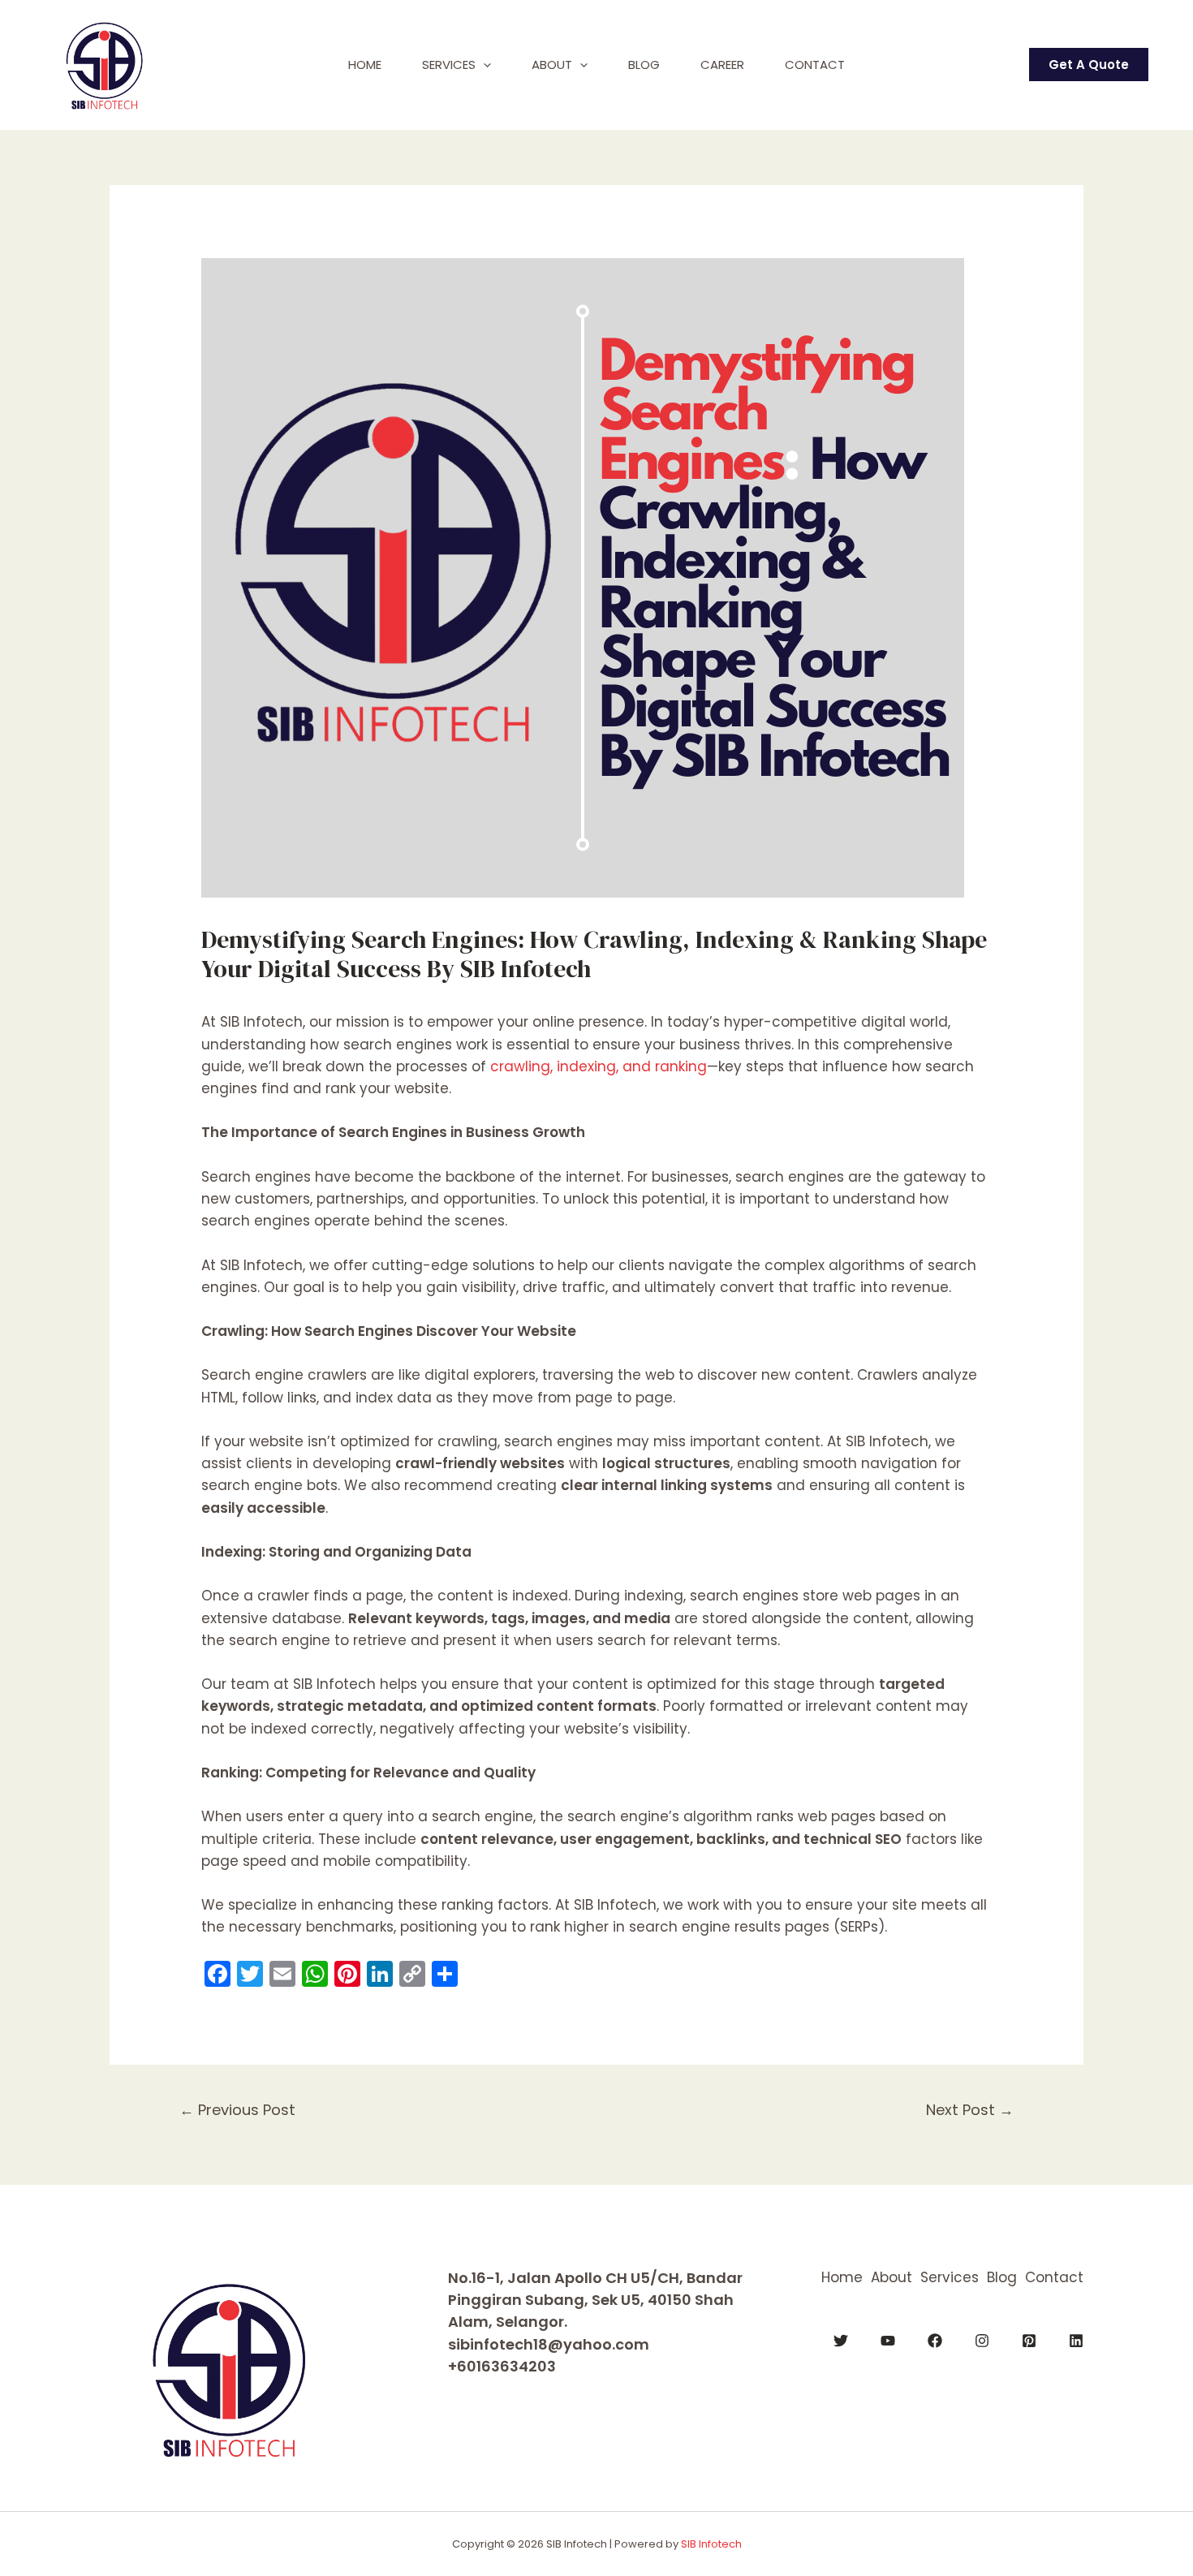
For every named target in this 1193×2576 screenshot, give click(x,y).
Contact (815, 65)
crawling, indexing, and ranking (599, 1066)
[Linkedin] (1076, 2341)
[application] (483, 65)
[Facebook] (935, 2341)
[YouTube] (888, 2341)
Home (365, 65)
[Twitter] (841, 2341)
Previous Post (237, 2110)
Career (722, 65)
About (552, 65)
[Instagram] (982, 2341)
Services (449, 65)
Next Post (970, 2110)
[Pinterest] (1029, 2341)
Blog (644, 65)
